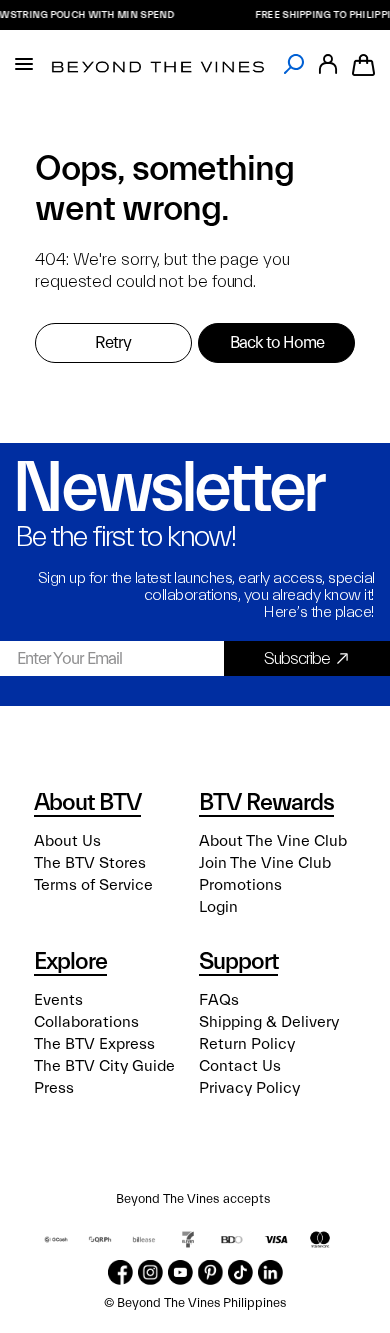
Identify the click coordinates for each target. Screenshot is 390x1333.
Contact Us (240, 1066)
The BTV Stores (90, 863)
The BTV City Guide (104, 1066)
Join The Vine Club (265, 863)
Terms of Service (93, 885)
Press (54, 1088)
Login (218, 907)
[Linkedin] (270, 1272)
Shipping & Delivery (269, 1022)
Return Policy (247, 1044)
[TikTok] (240, 1272)
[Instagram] (150, 1272)
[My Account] (328, 64)
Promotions (240, 885)
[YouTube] (180, 1272)
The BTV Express (94, 1044)
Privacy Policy (249, 1088)
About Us (67, 841)
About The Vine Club (273, 841)
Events (58, 1000)
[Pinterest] (210, 1272)
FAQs (219, 1000)
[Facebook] (120, 1272)
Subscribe (297, 658)
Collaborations (86, 1022)
